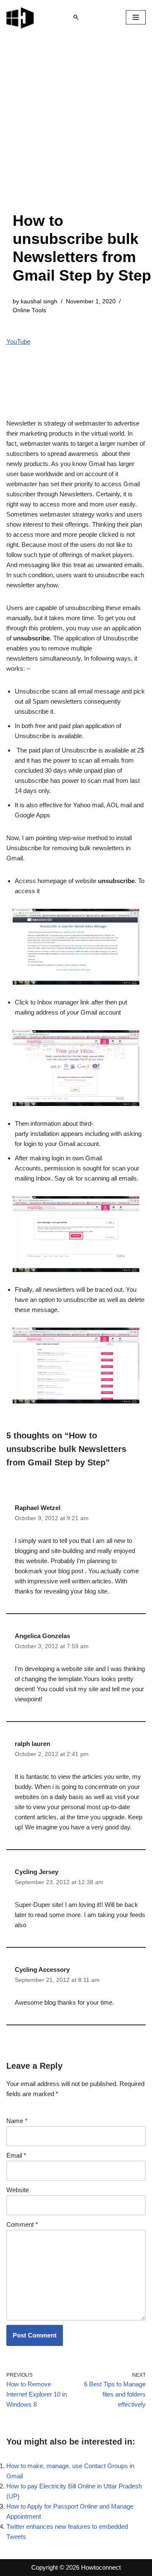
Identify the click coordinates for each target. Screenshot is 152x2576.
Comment (22, 2224)
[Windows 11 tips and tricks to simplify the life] (21, 17)
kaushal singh (39, 301)
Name (17, 2121)
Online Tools (29, 310)
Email (16, 2155)
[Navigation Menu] (136, 17)
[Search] (76, 17)
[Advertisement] (76, 131)
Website (18, 2190)
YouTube (18, 341)
